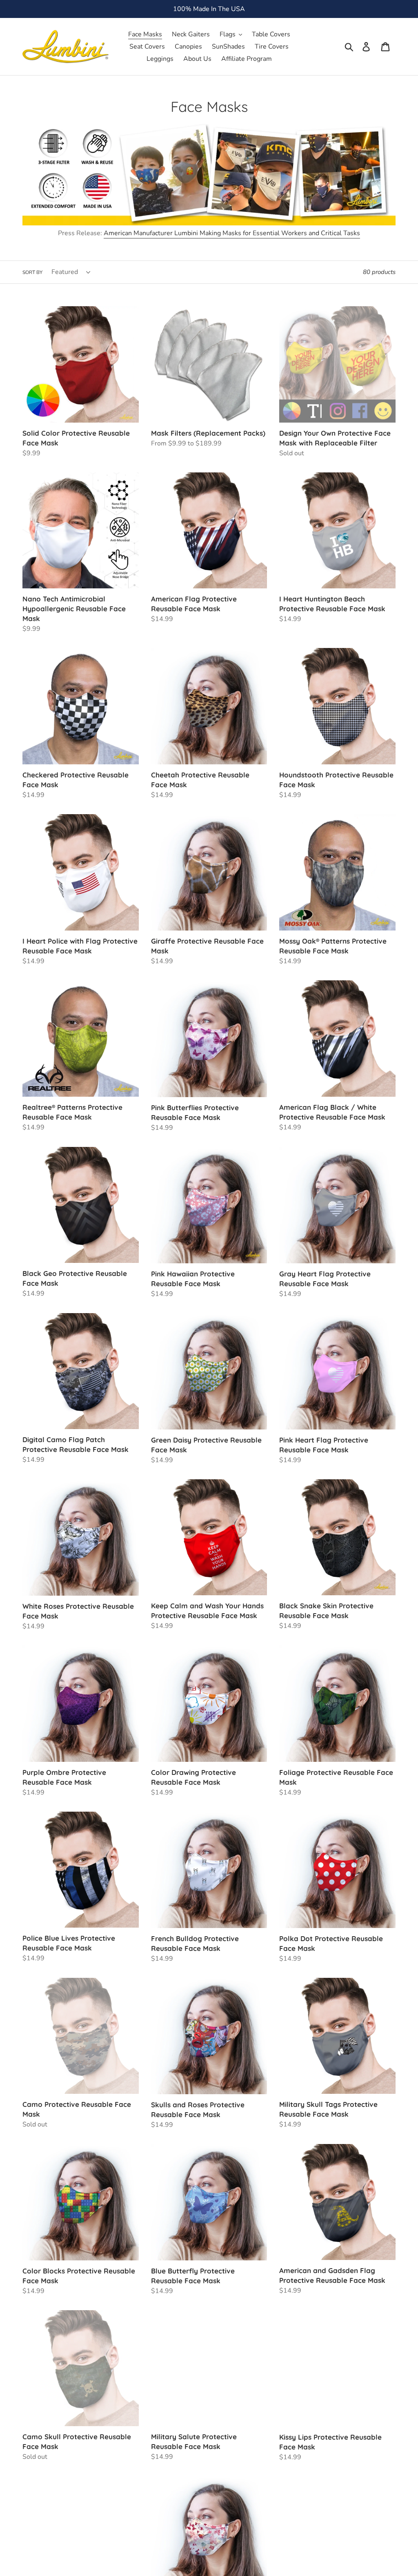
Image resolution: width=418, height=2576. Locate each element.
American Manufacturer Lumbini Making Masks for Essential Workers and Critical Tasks (232, 233)
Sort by (32, 272)
